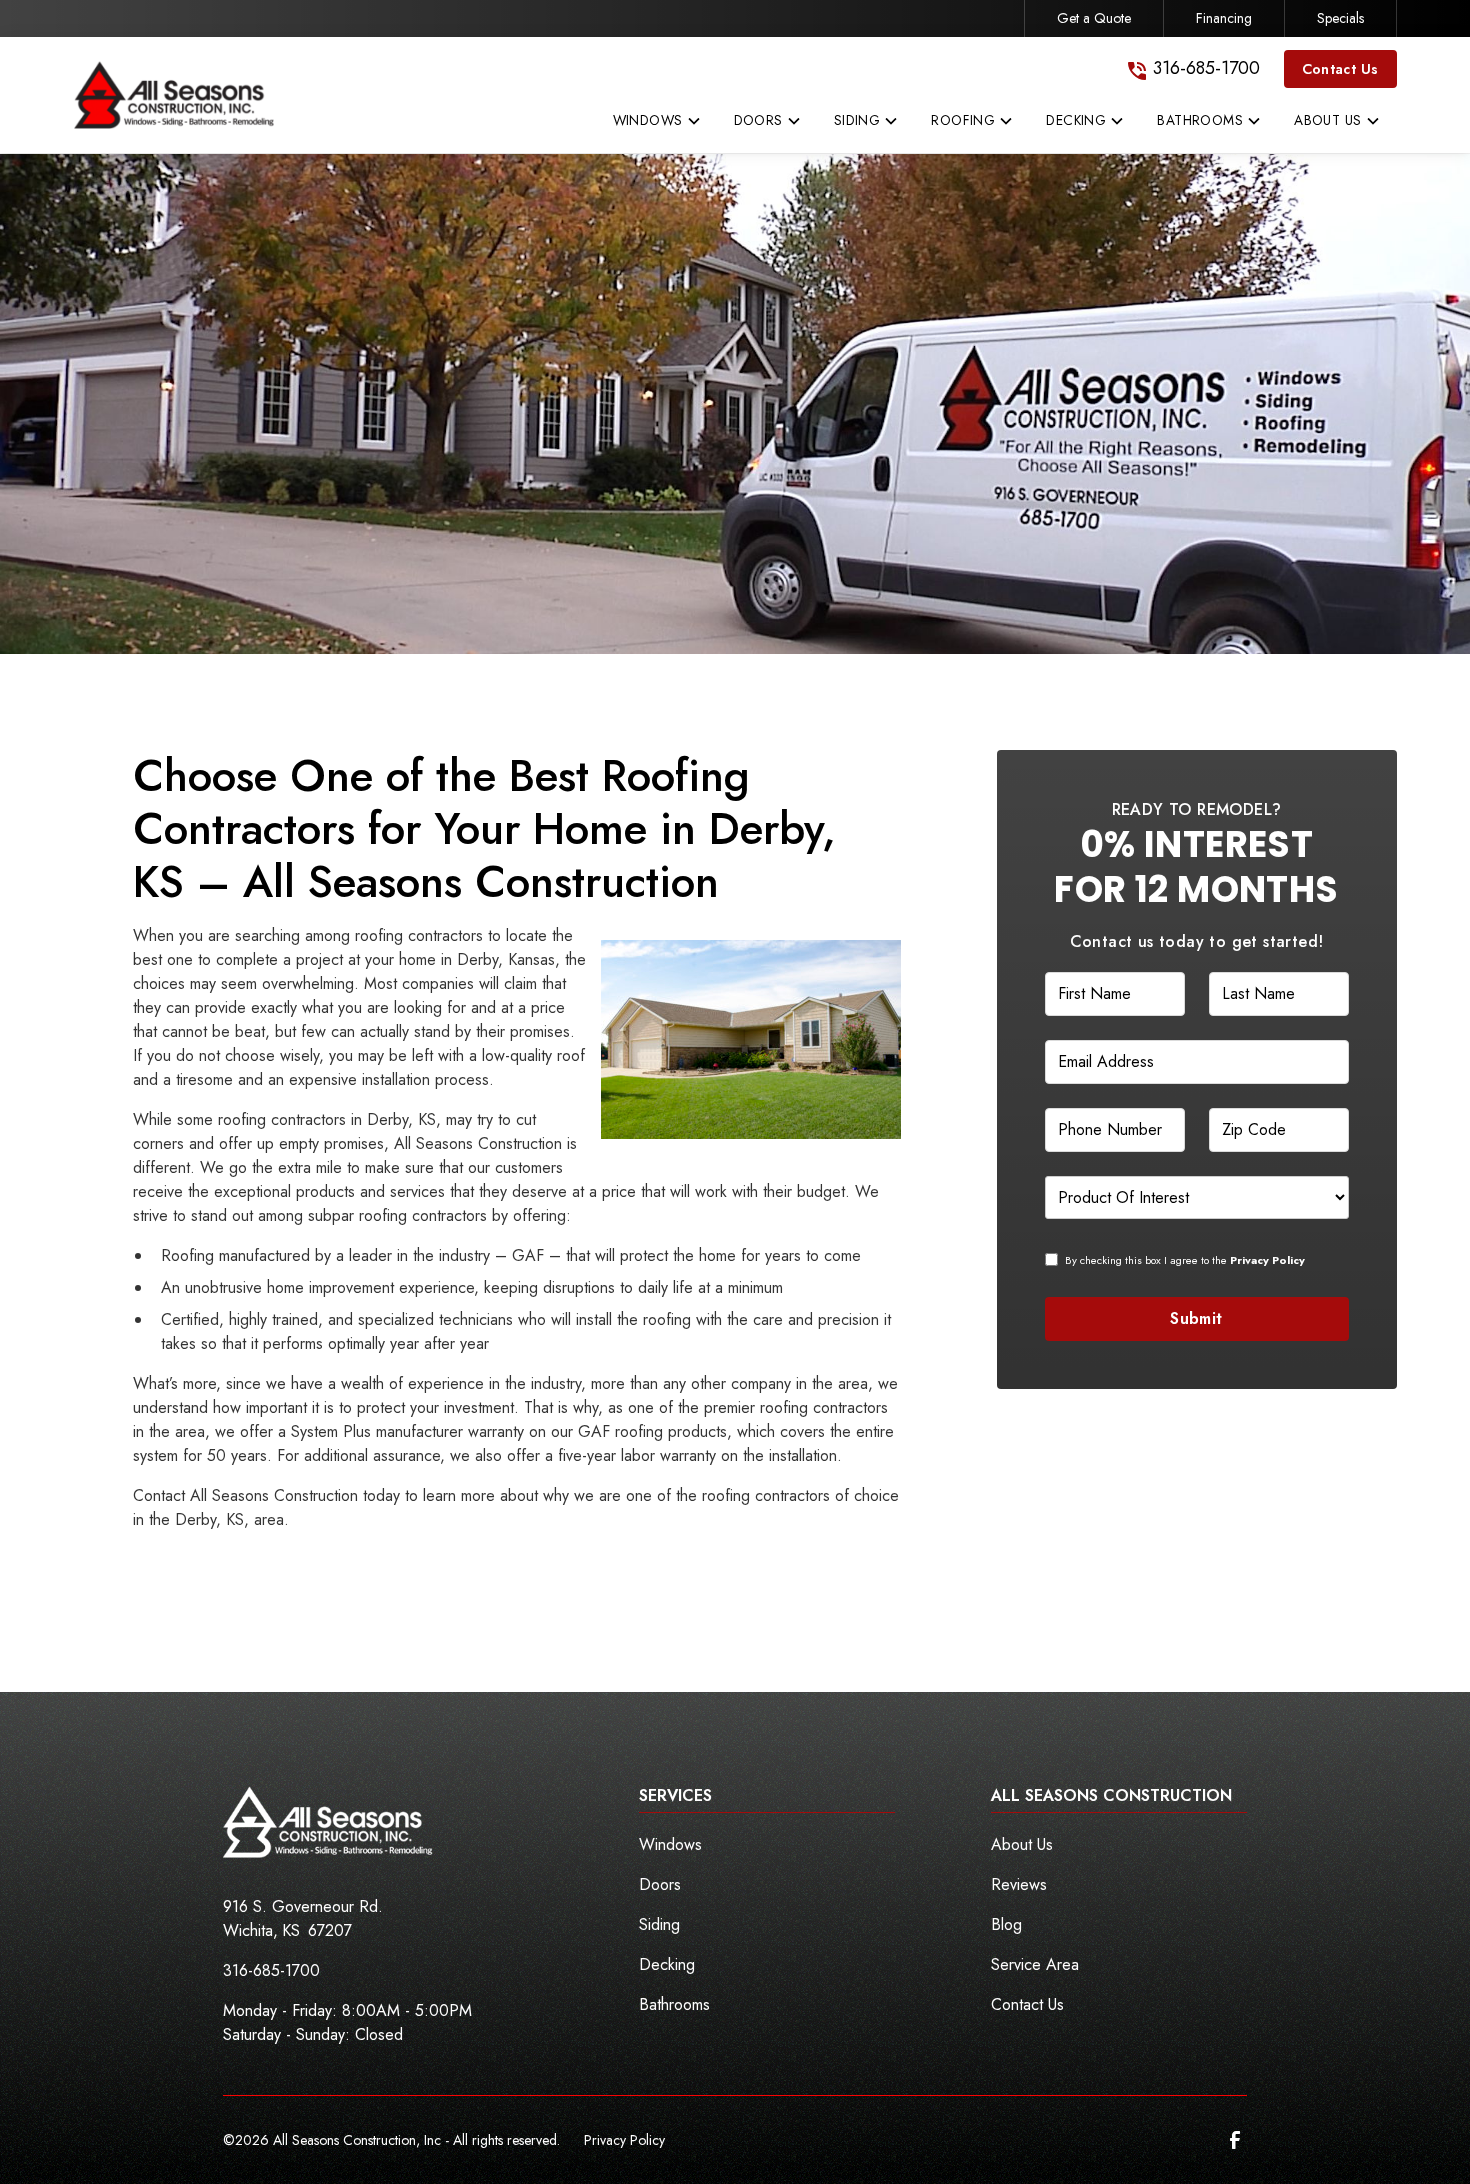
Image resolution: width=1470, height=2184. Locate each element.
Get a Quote (1094, 18)
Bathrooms (674, 2004)
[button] (657, 125)
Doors (660, 1884)
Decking (667, 1964)
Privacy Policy (624, 2140)
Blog (1006, 1924)
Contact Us (1340, 69)
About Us (1022, 1844)
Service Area (1035, 1964)
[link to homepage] (174, 95)
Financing (1224, 18)
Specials (1340, 18)
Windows (670, 1844)
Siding (659, 1924)
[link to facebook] (1235, 2140)
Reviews (1019, 1884)
